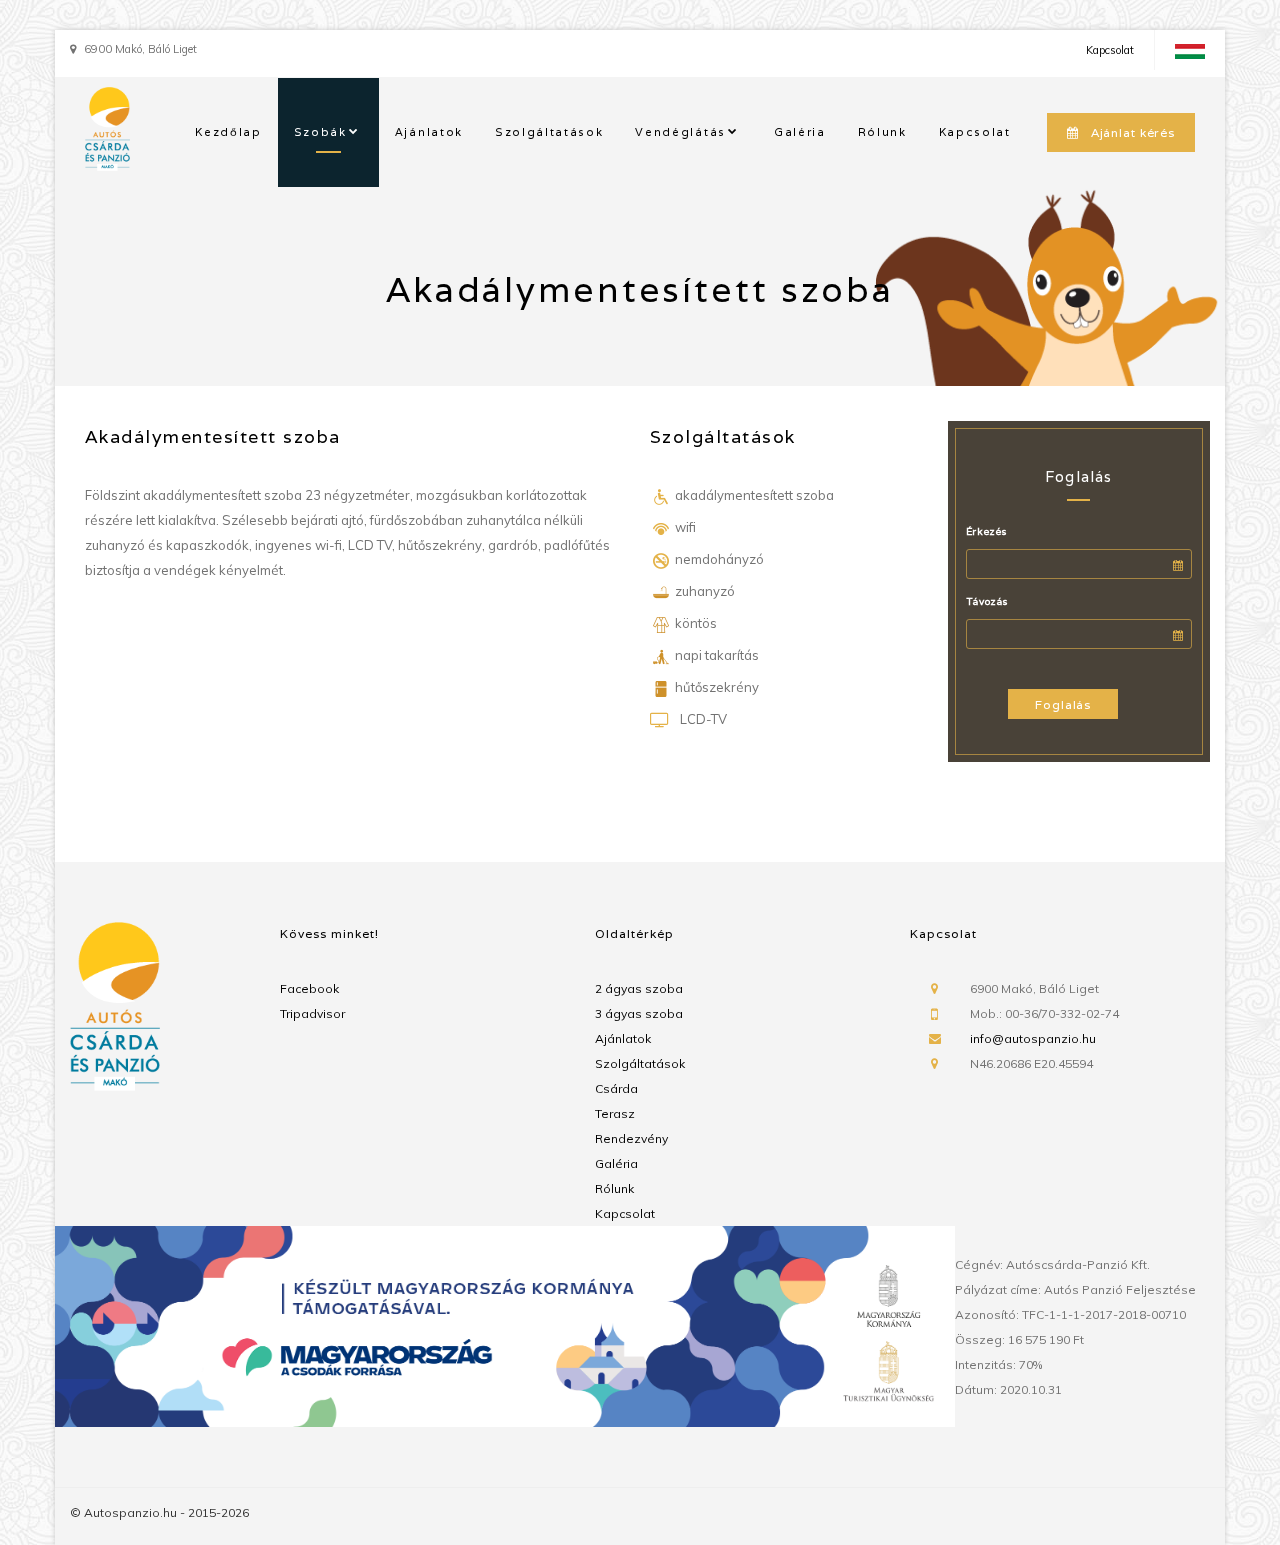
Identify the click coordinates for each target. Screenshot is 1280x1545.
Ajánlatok (429, 132)
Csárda (616, 1088)
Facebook (309, 988)
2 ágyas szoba (639, 988)
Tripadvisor (312, 1013)
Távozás (987, 601)
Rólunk (882, 132)
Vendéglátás (680, 132)
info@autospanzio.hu (1033, 1038)
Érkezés (986, 531)
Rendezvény (631, 1138)
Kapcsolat (1110, 50)
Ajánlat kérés (1133, 132)
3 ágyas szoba (639, 1013)
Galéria (800, 132)
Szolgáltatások (549, 132)
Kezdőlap (228, 132)
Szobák (320, 132)
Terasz (615, 1113)
